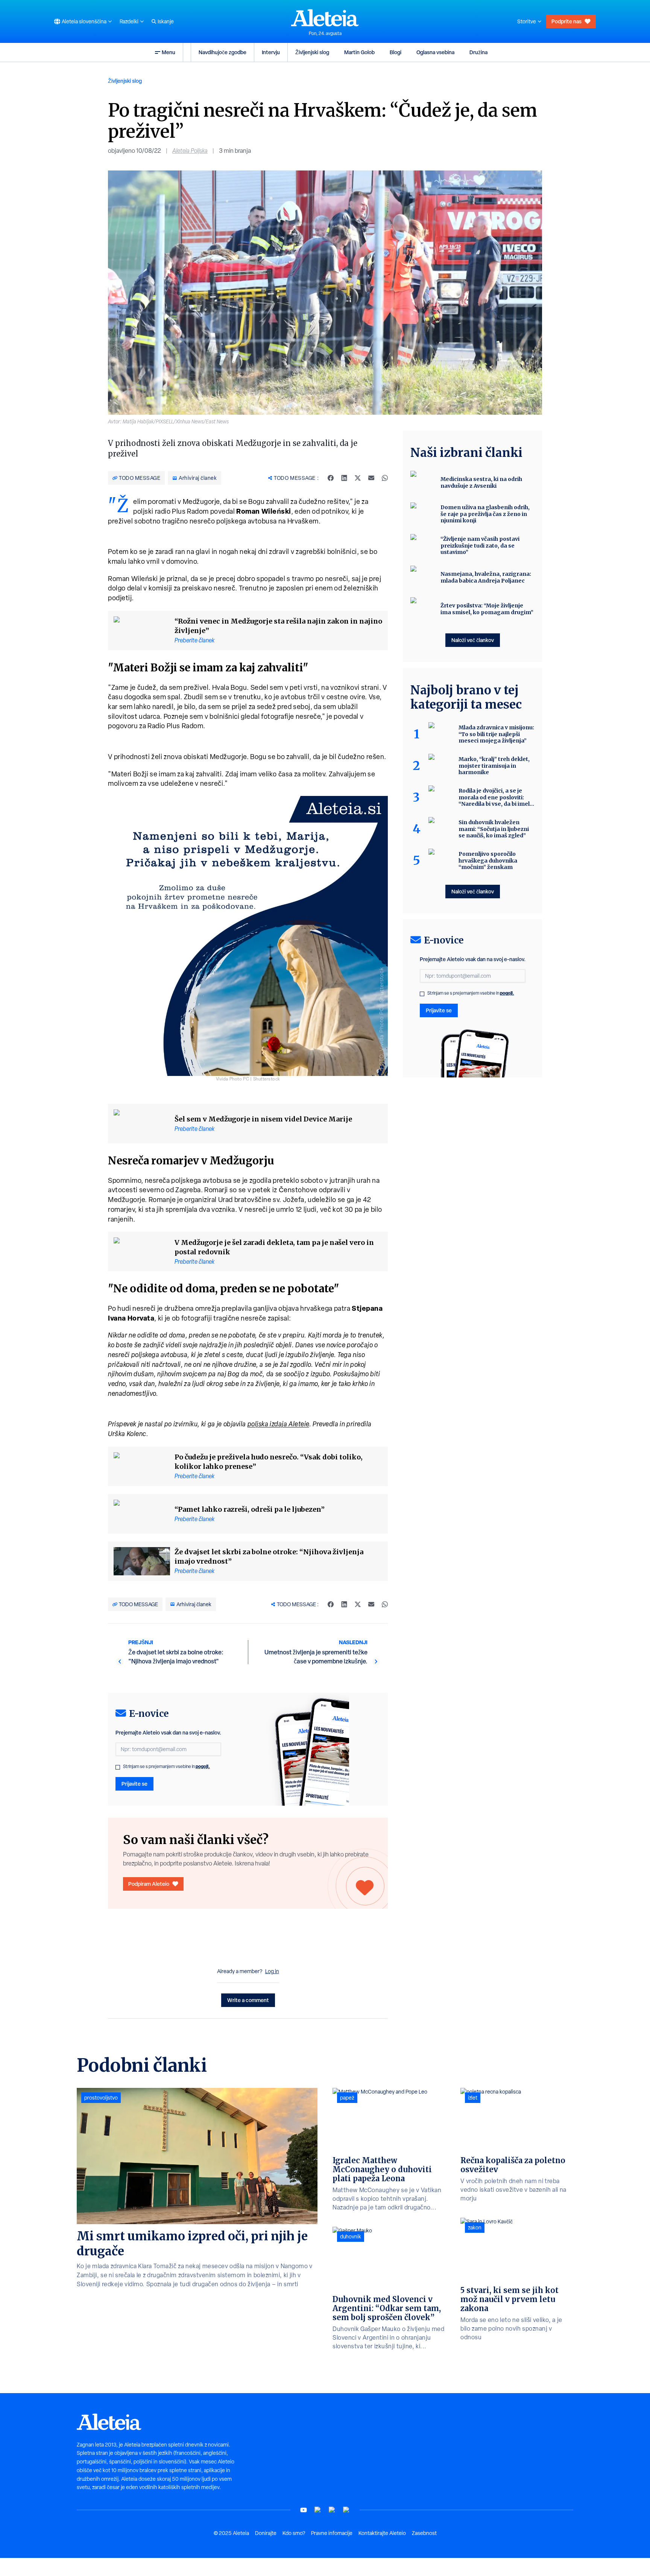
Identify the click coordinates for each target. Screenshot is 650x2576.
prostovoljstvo (101, 2098)
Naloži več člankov (473, 640)
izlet (473, 2098)
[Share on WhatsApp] (385, 478)
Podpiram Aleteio (149, 1884)
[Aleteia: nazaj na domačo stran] (325, 18)
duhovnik (351, 2237)
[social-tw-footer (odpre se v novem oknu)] (332, 2510)
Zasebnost (424, 2533)
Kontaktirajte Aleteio (382, 2533)
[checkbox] (118, 1767)
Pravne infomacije (332, 2533)
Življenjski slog (312, 52)
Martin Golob (359, 52)
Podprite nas (566, 21)
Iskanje (166, 21)
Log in (272, 1971)
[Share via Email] (371, 478)
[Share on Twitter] (358, 478)
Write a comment (248, 2000)
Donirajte (266, 2533)
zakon (475, 2228)
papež (347, 2098)
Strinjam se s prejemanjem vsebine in (166, 1767)
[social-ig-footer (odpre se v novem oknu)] (346, 2510)
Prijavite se (134, 1784)
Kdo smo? (294, 2533)
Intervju (271, 52)
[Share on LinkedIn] (344, 478)
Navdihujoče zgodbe (222, 52)
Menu (169, 52)
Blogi (396, 52)
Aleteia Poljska (190, 151)
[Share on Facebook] (331, 478)
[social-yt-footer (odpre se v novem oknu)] (304, 2510)
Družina (478, 52)
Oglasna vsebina (435, 52)
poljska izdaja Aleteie (278, 1424)
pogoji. (203, 1766)
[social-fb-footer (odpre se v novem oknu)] (318, 2510)
